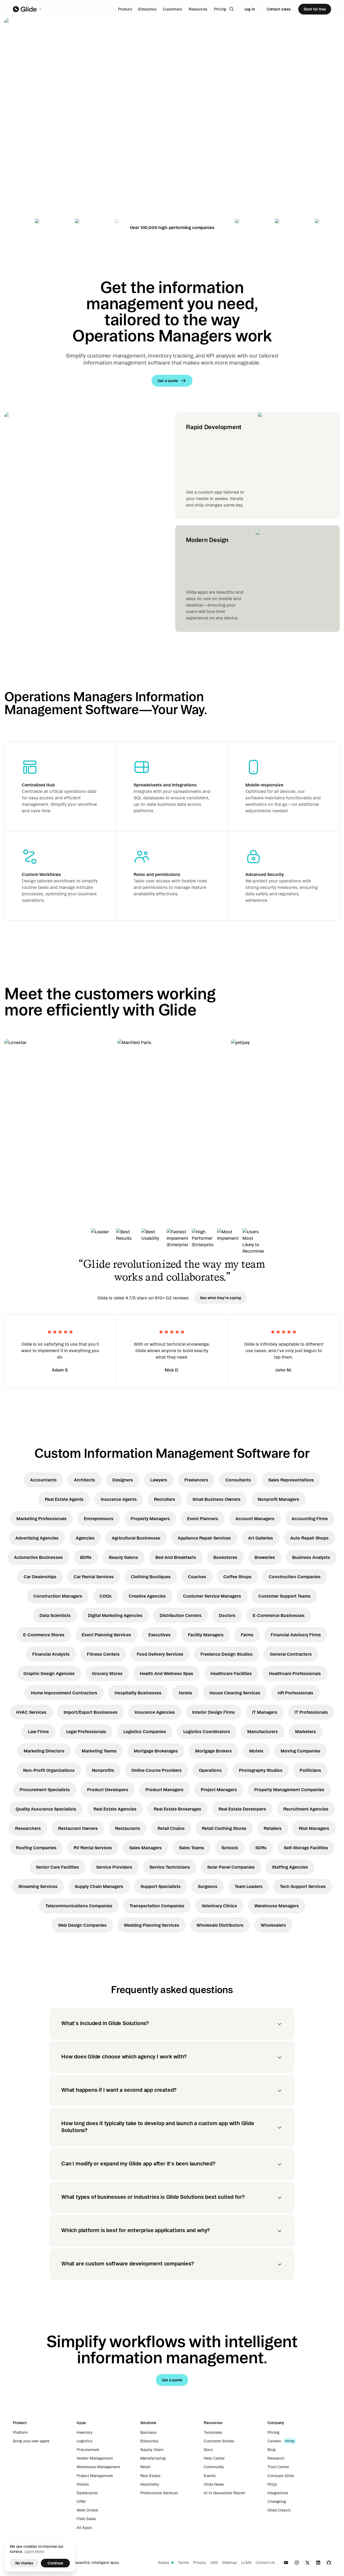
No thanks (24, 2563)
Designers (123, 1480)
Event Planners (203, 1519)
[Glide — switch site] (28, 9)
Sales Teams (192, 1848)
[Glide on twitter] (307, 2563)
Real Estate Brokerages (178, 1809)
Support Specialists (161, 1886)
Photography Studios (261, 1770)
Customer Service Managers (212, 1596)
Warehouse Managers (277, 1906)
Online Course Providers (157, 1770)
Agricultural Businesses (136, 1538)
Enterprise (147, 9)
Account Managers (255, 1519)
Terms (183, 2563)
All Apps (84, 2528)
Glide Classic (279, 2510)
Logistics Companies (145, 1731)
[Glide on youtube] (286, 2563)
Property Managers (150, 1519)
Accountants (43, 1480)
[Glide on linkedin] (318, 2563)
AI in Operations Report (224, 2493)
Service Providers (114, 1867)
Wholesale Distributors (220, 1925)
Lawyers (159, 1480)
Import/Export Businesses (91, 1712)
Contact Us (265, 2563)
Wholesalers (273, 1925)
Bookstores (225, 1557)
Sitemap (230, 2563)
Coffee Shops (237, 1577)
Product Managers (164, 1790)
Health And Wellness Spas (166, 1673)
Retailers (273, 1828)
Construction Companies (295, 1577)
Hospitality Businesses (138, 1693)
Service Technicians (170, 1867)
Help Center (214, 2458)
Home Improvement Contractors (64, 1693)
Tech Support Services (303, 1886)
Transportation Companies (157, 1906)
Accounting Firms (310, 1519)
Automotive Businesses (38, 1557)
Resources (198, 9)
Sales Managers (146, 1848)
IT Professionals (311, 1712)
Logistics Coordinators (207, 1731)
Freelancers (196, 1480)
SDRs (261, 1848)
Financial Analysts (51, 1654)
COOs (105, 1596)
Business (148, 2432)
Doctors (227, 1615)
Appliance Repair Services (204, 1538)
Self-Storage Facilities (306, 1848)
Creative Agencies (147, 1596)
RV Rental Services (93, 1848)
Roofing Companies (36, 1848)
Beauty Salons (123, 1557)
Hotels (185, 1693)
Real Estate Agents (64, 1499)
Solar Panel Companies (231, 1867)
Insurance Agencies (155, 1712)
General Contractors (291, 1654)
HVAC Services (31, 1712)
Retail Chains (171, 1828)
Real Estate (150, 2476)
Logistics (85, 2441)
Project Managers (219, 1790)
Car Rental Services (94, 1577)
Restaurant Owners (78, 1828)
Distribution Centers (181, 1615)
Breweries (265, 1557)
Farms (247, 1635)
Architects (85, 1480)
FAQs (272, 2484)
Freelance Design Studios (227, 1654)
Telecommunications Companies (79, 1906)
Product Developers (108, 1790)
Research (276, 2458)
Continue (55, 2563)
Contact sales (279, 9)
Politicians (310, 1770)
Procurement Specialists (45, 1790)
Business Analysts (311, 1557)
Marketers (306, 1731)
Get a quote (42, 169)
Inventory (85, 2432)
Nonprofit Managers (278, 1499)
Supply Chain (152, 2450)
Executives (160, 1635)
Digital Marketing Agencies (115, 1615)
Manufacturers (263, 1731)
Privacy (200, 2563)
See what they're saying (221, 1298)
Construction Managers (58, 1596)
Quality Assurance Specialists (46, 1809)
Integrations (278, 2493)
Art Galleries (261, 1538)
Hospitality (150, 2484)
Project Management (95, 2476)
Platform (20, 2432)
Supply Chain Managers (99, 1886)
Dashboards (87, 2493)
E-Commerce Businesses (279, 1615)
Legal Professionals (86, 1731)
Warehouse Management (98, 2467)
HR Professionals (295, 1693)
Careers (274, 2441)
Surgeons (208, 1886)
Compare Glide (281, 2476)
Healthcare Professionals (295, 1673)
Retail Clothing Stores (224, 1828)
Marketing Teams (99, 1751)
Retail (145, 2467)
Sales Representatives (291, 1480)
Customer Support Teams (284, 1596)
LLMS (246, 2563)
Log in (250, 9)
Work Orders (87, 2510)
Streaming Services (38, 1886)
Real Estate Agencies (115, 1809)
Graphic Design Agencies (49, 1673)
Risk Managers (314, 1828)
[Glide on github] (329, 2563)
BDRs (86, 1557)
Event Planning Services (106, 1635)
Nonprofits (103, 1770)
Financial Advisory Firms (296, 1635)
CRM (81, 2502)
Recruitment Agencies (306, 1809)
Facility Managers (206, 1635)
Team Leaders (249, 1886)
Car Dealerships (40, 1577)
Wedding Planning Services (152, 1925)
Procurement (88, 2450)
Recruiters (165, 1499)
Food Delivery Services (160, 1654)
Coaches (197, 1577)
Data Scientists (55, 1615)
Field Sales (86, 2519)
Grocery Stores (107, 1673)
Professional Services (159, 2493)
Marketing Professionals (42, 1519)
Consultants (238, 1480)
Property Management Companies (289, 1790)
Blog (271, 2450)
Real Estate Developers (242, 1809)
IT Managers (265, 1712)
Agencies (85, 1538)
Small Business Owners (216, 1499)
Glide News (214, 2484)
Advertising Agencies (37, 1538)
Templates (213, 2432)
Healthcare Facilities (231, 1673)
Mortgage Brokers (214, 1751)
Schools (230, 1848)
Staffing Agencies (290, 1867)
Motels (256, 1751)
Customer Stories (219, 2441)
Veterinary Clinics (219, 1906)
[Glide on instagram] (297, 2563)
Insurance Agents (119, 1499)
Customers (173, 9)
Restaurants (128, 1828)
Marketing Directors (44, 1751)
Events (210, 2476)
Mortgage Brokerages (156, 1751)
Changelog (277, 2502)
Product (125, 9)
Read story (24, 1153)
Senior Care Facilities (58, 1867)
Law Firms (38, 1731)
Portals (83, 2484)
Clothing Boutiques (151, 1577)
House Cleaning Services (235, 1693)
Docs (208, 2450)
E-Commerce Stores (44, 1635)
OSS (214, 2563)
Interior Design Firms (214, 1712)
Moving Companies (300, 1751)
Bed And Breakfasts (176, 1557)
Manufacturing (153, 2458)
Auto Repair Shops (309, 1538)
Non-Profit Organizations (49, 1770)
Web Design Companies (82, 1925)
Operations (210, 1770)
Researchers (28, 1828)
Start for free (315, 9)
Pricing (220, 9)
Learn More (34, 2552)
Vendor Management (95, 2458)
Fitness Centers (103, 1654)
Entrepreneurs (99, 1519)
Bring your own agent (31, 2441)
